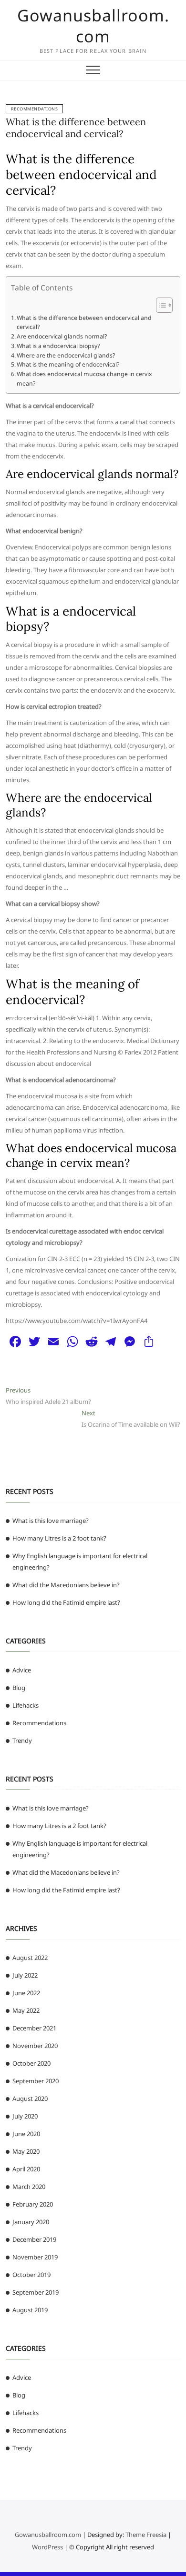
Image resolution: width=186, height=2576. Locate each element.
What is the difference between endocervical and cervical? (76, 128)
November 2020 (35, 2046)
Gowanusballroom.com (93, 26)
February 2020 (33, 2204)
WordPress (47, 2547)
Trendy (22, 1741)
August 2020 (30, 2099)
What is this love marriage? (51, 1521)
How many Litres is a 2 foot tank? (59, 1538)
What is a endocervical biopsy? (58, 346)
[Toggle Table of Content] (160, 305)
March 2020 (29, 2187)
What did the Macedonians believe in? (66, 1585)
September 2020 (36, 2081)
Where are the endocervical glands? (66, 355)
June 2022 (26, 1993)
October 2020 (31, 2063)
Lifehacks (26, 1705)
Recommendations (35, 109)
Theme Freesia (146, 2535)
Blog (19, 1688)
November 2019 (35, 2257)
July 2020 (25, 2116)
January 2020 (31, 2222)
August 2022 (30, 1958)
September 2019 (36, 2292)
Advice (22, 1670)
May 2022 (26, 2010)
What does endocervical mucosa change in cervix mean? (84, 379)
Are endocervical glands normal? (62, 336)
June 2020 (26, 2134)
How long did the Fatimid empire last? (66, 1602)
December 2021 (34, 2028)
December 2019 (34, 2239)
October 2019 (31, 2275)
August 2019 (30, 2310)
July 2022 (25, 1975)
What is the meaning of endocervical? (68, 364)
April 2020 (26, 2169)
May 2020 (26, 2151)
